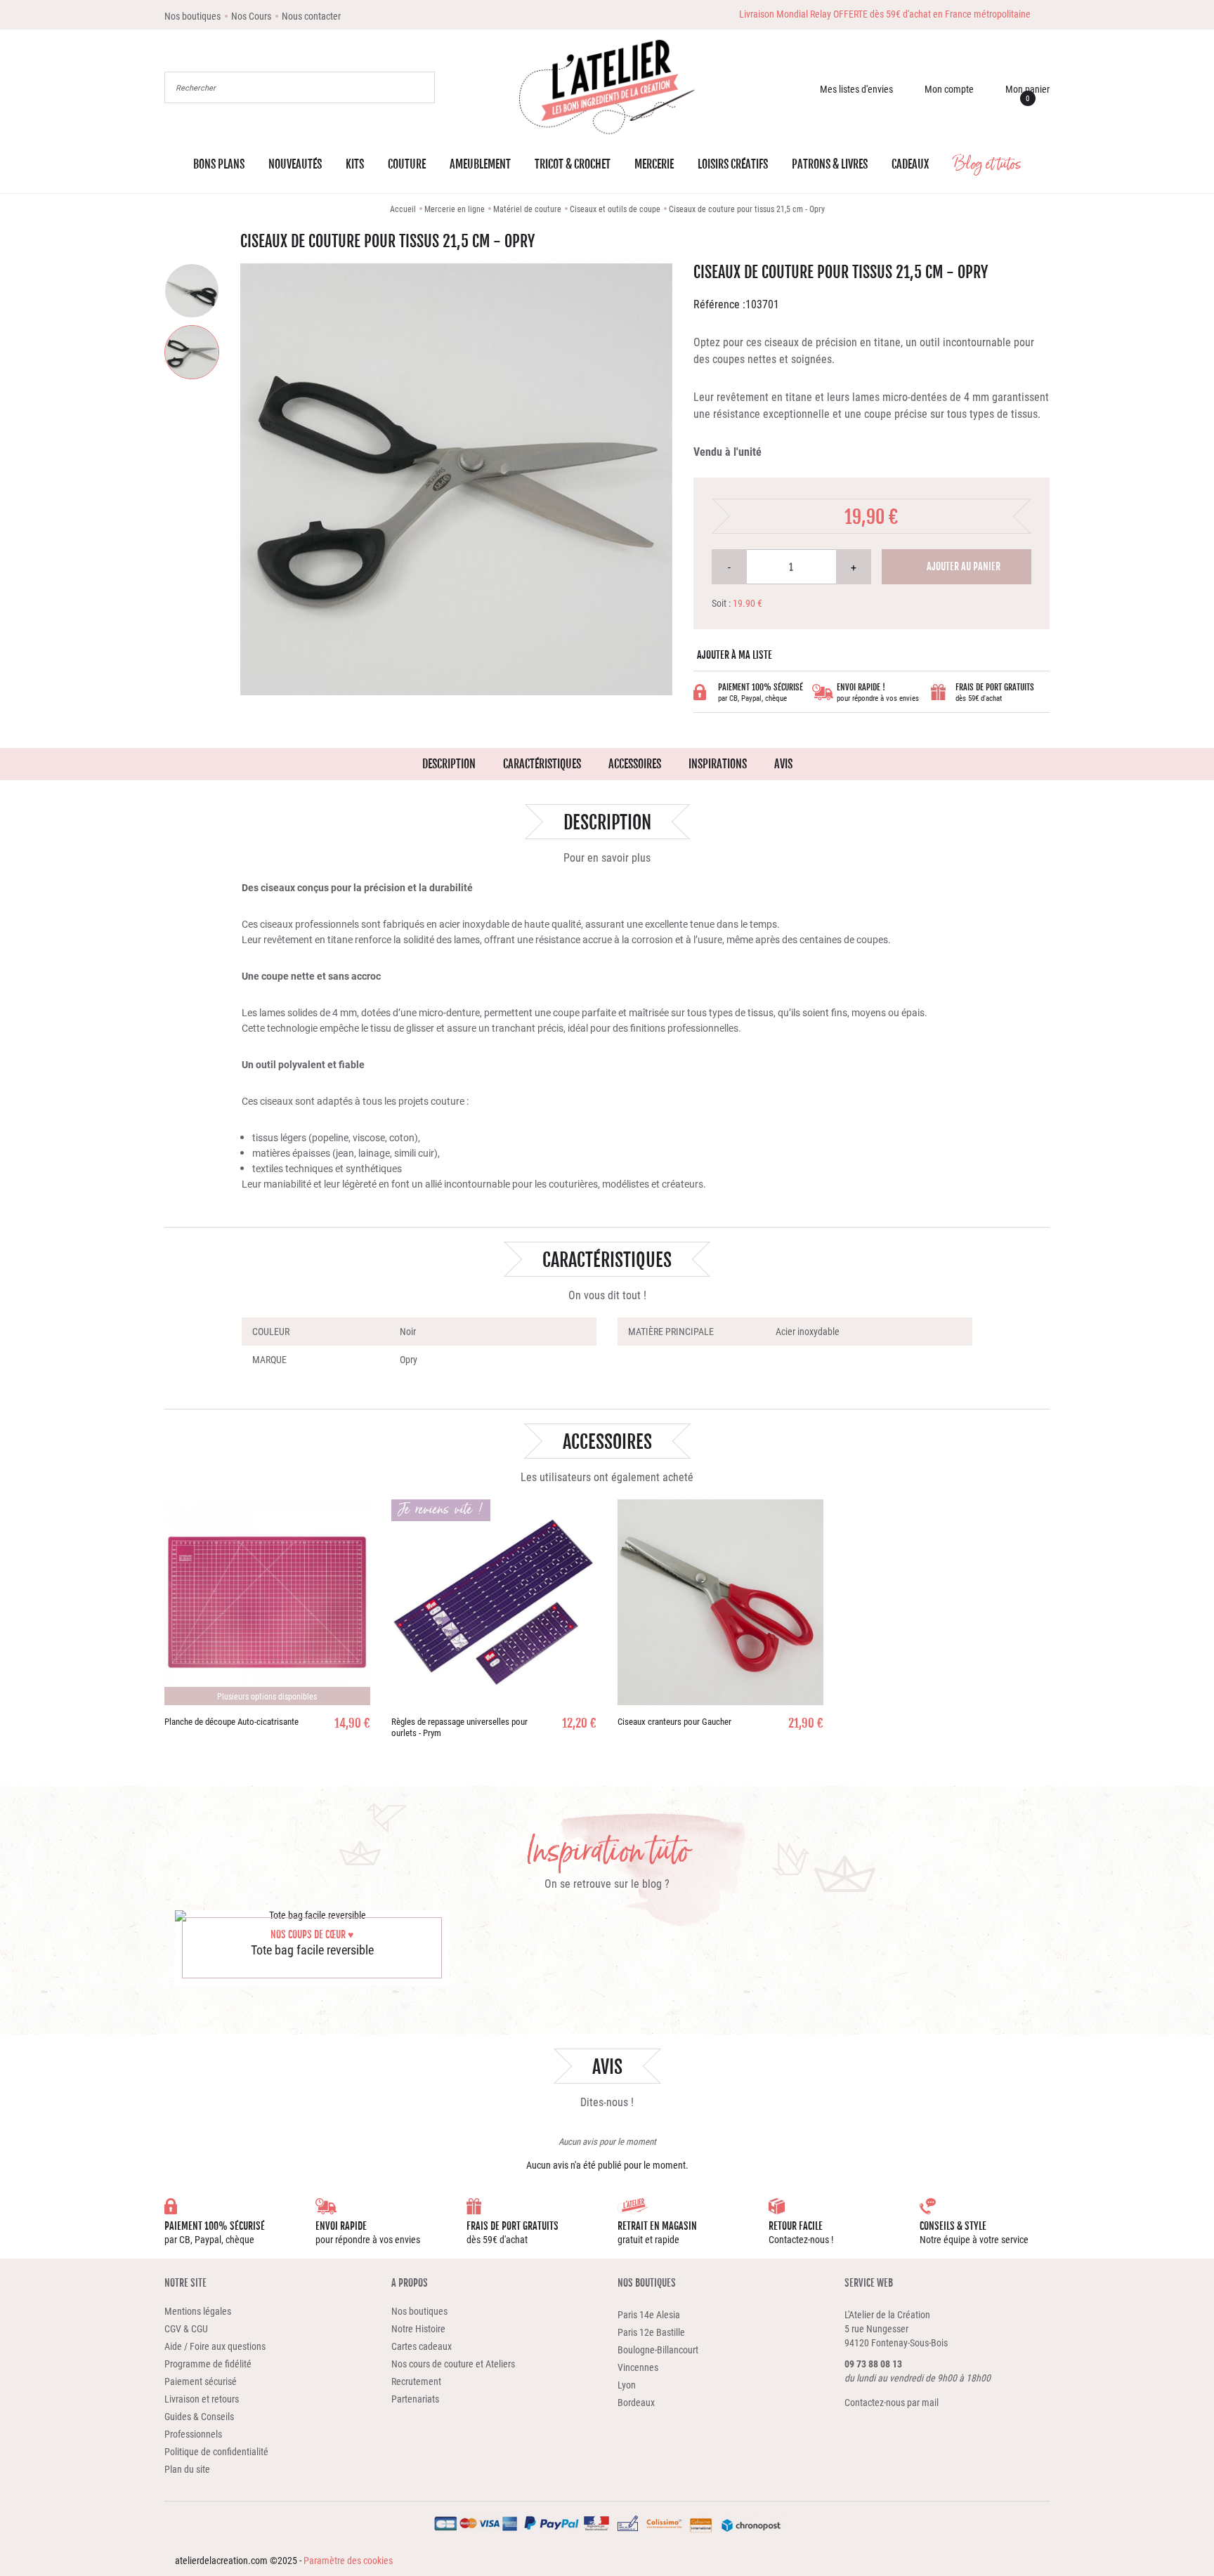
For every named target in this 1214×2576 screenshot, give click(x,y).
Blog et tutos (987, 164)
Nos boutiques (647, 2283)
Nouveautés (295, 164)
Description (449, 764)
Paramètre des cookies (348, 2560)
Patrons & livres (830, 164)
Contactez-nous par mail (892, 2402)
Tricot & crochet (573, 164)
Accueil (403, 209)
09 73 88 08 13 (873, 2364)
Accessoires (635, 764)
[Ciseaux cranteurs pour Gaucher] (720, 1602)
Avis (783, 764)
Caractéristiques (542, 764)
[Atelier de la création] (607, 87)
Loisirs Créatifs (733, 164)
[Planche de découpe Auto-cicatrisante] (267, 1602)
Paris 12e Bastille (651, 2332)
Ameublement (480, 164)
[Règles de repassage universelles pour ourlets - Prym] (494, 1602)
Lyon (627, 2385)
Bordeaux (636, 2402)
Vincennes (638, 2367)
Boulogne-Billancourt (658, 2350)
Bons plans (219, 164)
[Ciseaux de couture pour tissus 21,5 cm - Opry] (192, 291)
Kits (355, 164)
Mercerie (654, 164)
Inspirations (718, 764)
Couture (407, 164)
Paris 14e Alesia (649, 2314)
